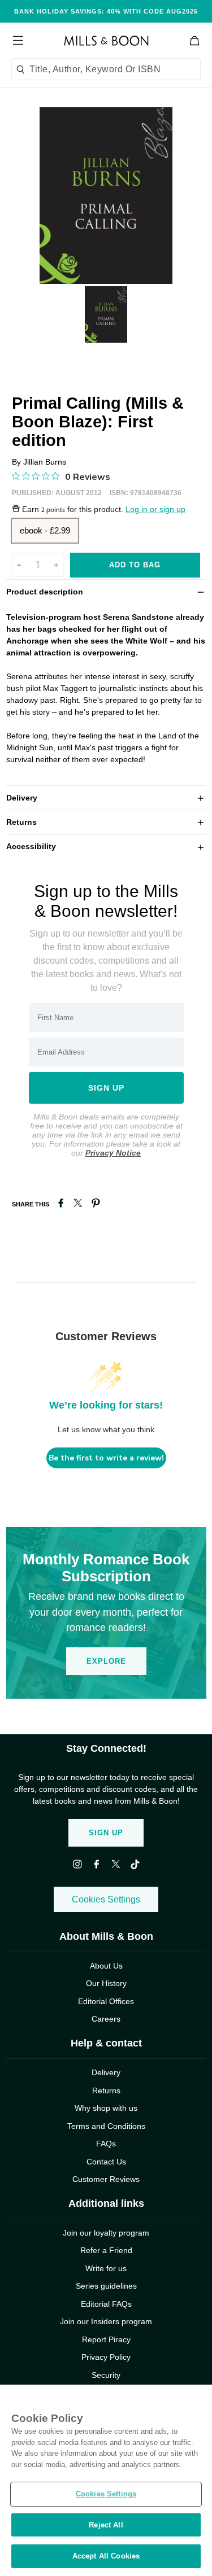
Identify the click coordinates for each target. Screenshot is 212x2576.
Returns (106, 822)
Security (106, 2375)
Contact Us (106, 2162)
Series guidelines (106, 2286)
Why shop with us (106, 2108)
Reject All (106, 2525)
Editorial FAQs (106, 2304)
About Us (106, 1966)
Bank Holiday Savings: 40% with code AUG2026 (106, 11)
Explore (106, 1661)
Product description (106, 591)
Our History (106, 1983)
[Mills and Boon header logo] (106, 41)
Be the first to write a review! (106, 1458)
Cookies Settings (106, 1899)
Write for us (106, 2268)
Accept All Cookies (106, 2556)
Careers (106, 2019)
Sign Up (106, 1833)
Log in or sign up (155, 509)
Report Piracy (106, 2339)
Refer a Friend (106, 2250)
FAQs (106, 2144)
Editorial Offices (106, 2001)
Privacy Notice (113, 1153)
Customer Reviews (106, 2179)
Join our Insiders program (106, 2321)
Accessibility (106, 846)
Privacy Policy (106, 2357)
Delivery (106, 797)
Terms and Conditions (106, 2126)
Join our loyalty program (106, 2233)
